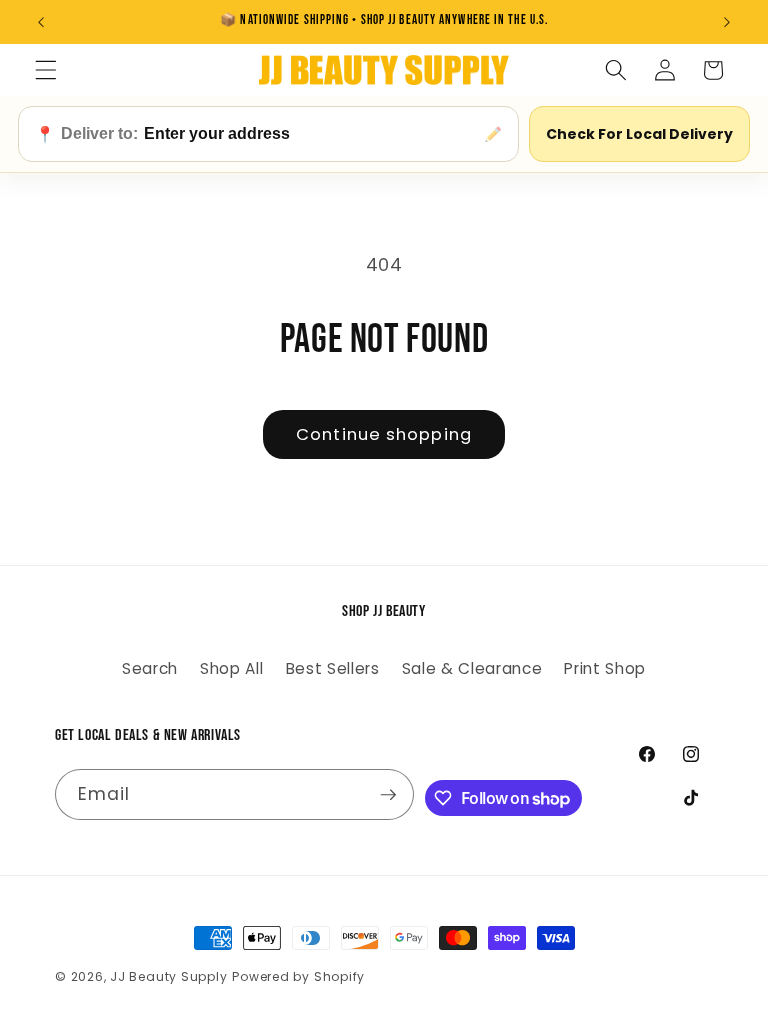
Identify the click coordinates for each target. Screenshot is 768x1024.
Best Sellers (333, 668)
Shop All (231, 668)
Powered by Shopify (298, 976)
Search (150, 668)
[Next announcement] (727, 22)
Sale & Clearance (472, 668)
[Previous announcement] (41, 22)
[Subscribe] (388, 795)
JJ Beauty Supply (168, 976)
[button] (46, 70)
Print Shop (605, 668)
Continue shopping (384, 434)
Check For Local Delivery (639, 134)
